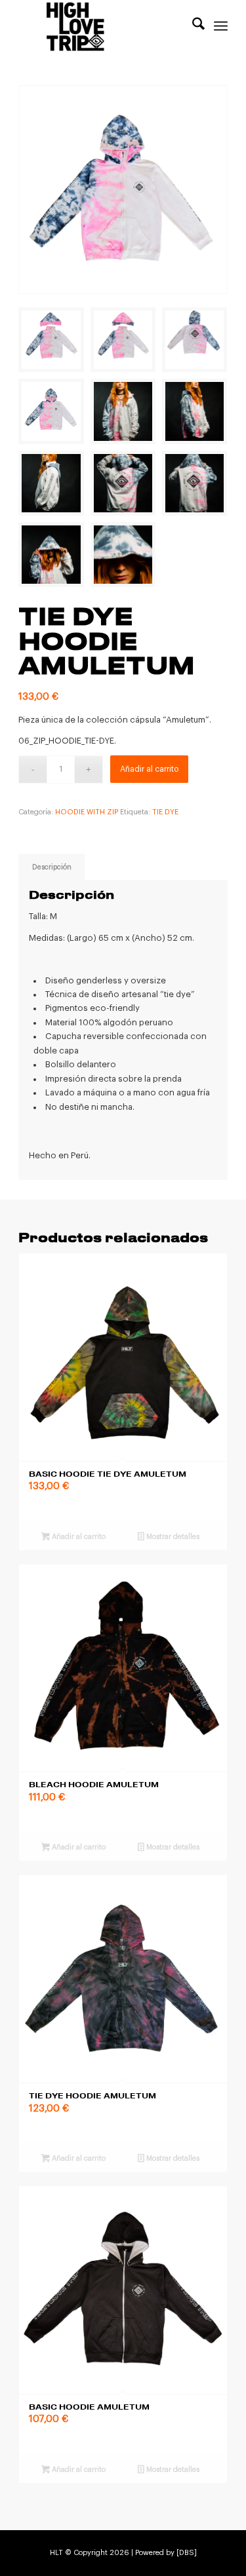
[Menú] (221, 26)
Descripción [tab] (52, 867)
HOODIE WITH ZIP (87, 812)
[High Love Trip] (102, 26)
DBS (187, 2553)
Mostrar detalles (172, 1537)
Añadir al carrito (149, 769)
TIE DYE (165, 812)
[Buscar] (192, 26)
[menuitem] (192, 26)
